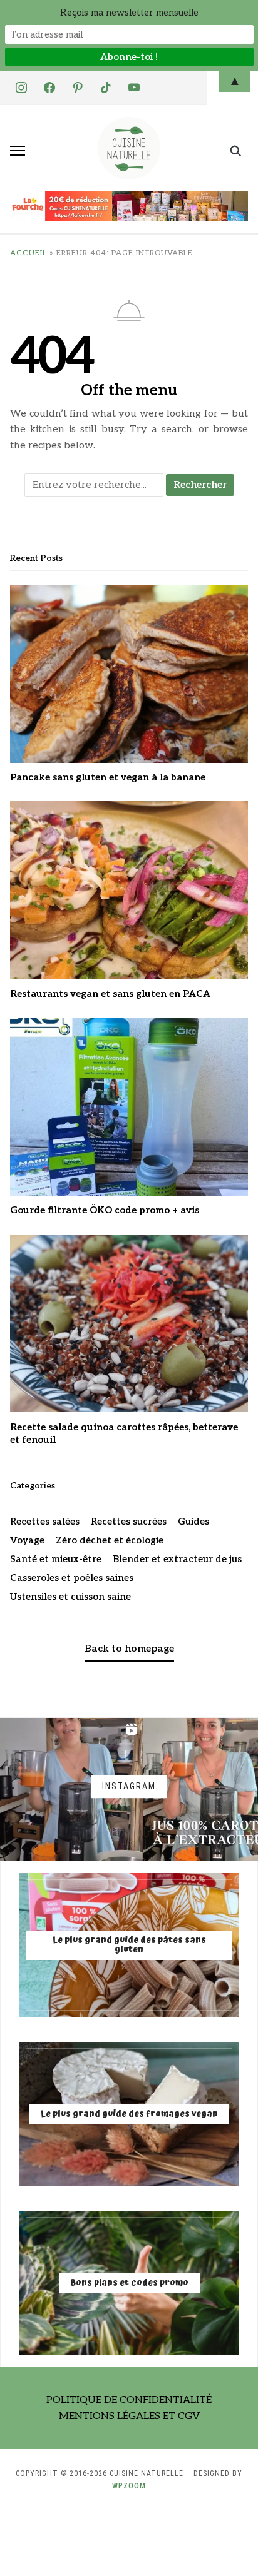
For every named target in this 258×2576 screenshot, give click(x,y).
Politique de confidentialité (129, 2400)
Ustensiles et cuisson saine (70, 1597)
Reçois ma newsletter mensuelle (129, 13)
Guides (194, 1522)
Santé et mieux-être (56, 1559)
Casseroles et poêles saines (72, 1578)
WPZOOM (129, 2486)
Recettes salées (45, 1522)
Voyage (27, 1540)
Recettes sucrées (129, 1522)
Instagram (129, 1786)
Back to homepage (129, 1649)
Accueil (28, 253)
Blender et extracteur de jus (177, 1559)
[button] (18, 151)
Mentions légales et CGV (129, 2416)
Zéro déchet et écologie (110, 1540)
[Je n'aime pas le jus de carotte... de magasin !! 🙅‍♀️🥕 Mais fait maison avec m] (71, 1789)
